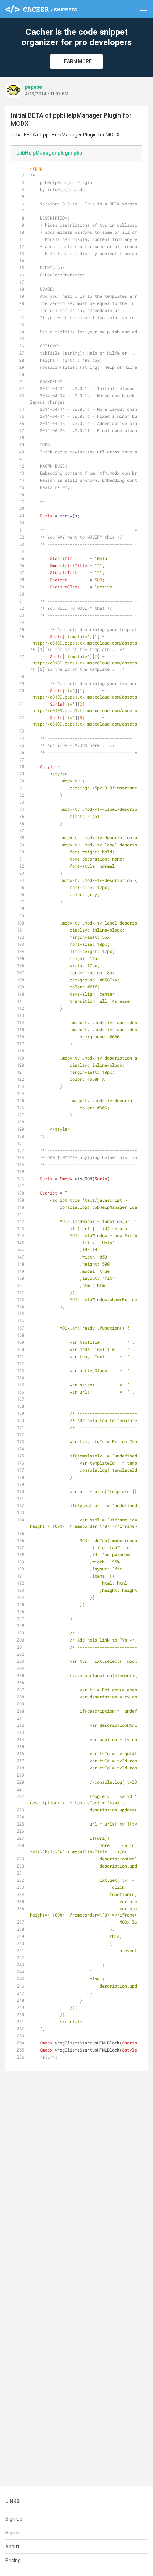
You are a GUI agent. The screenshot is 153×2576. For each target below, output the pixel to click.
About (12, 2547)
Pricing (13, 2560)
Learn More (76, 61)
